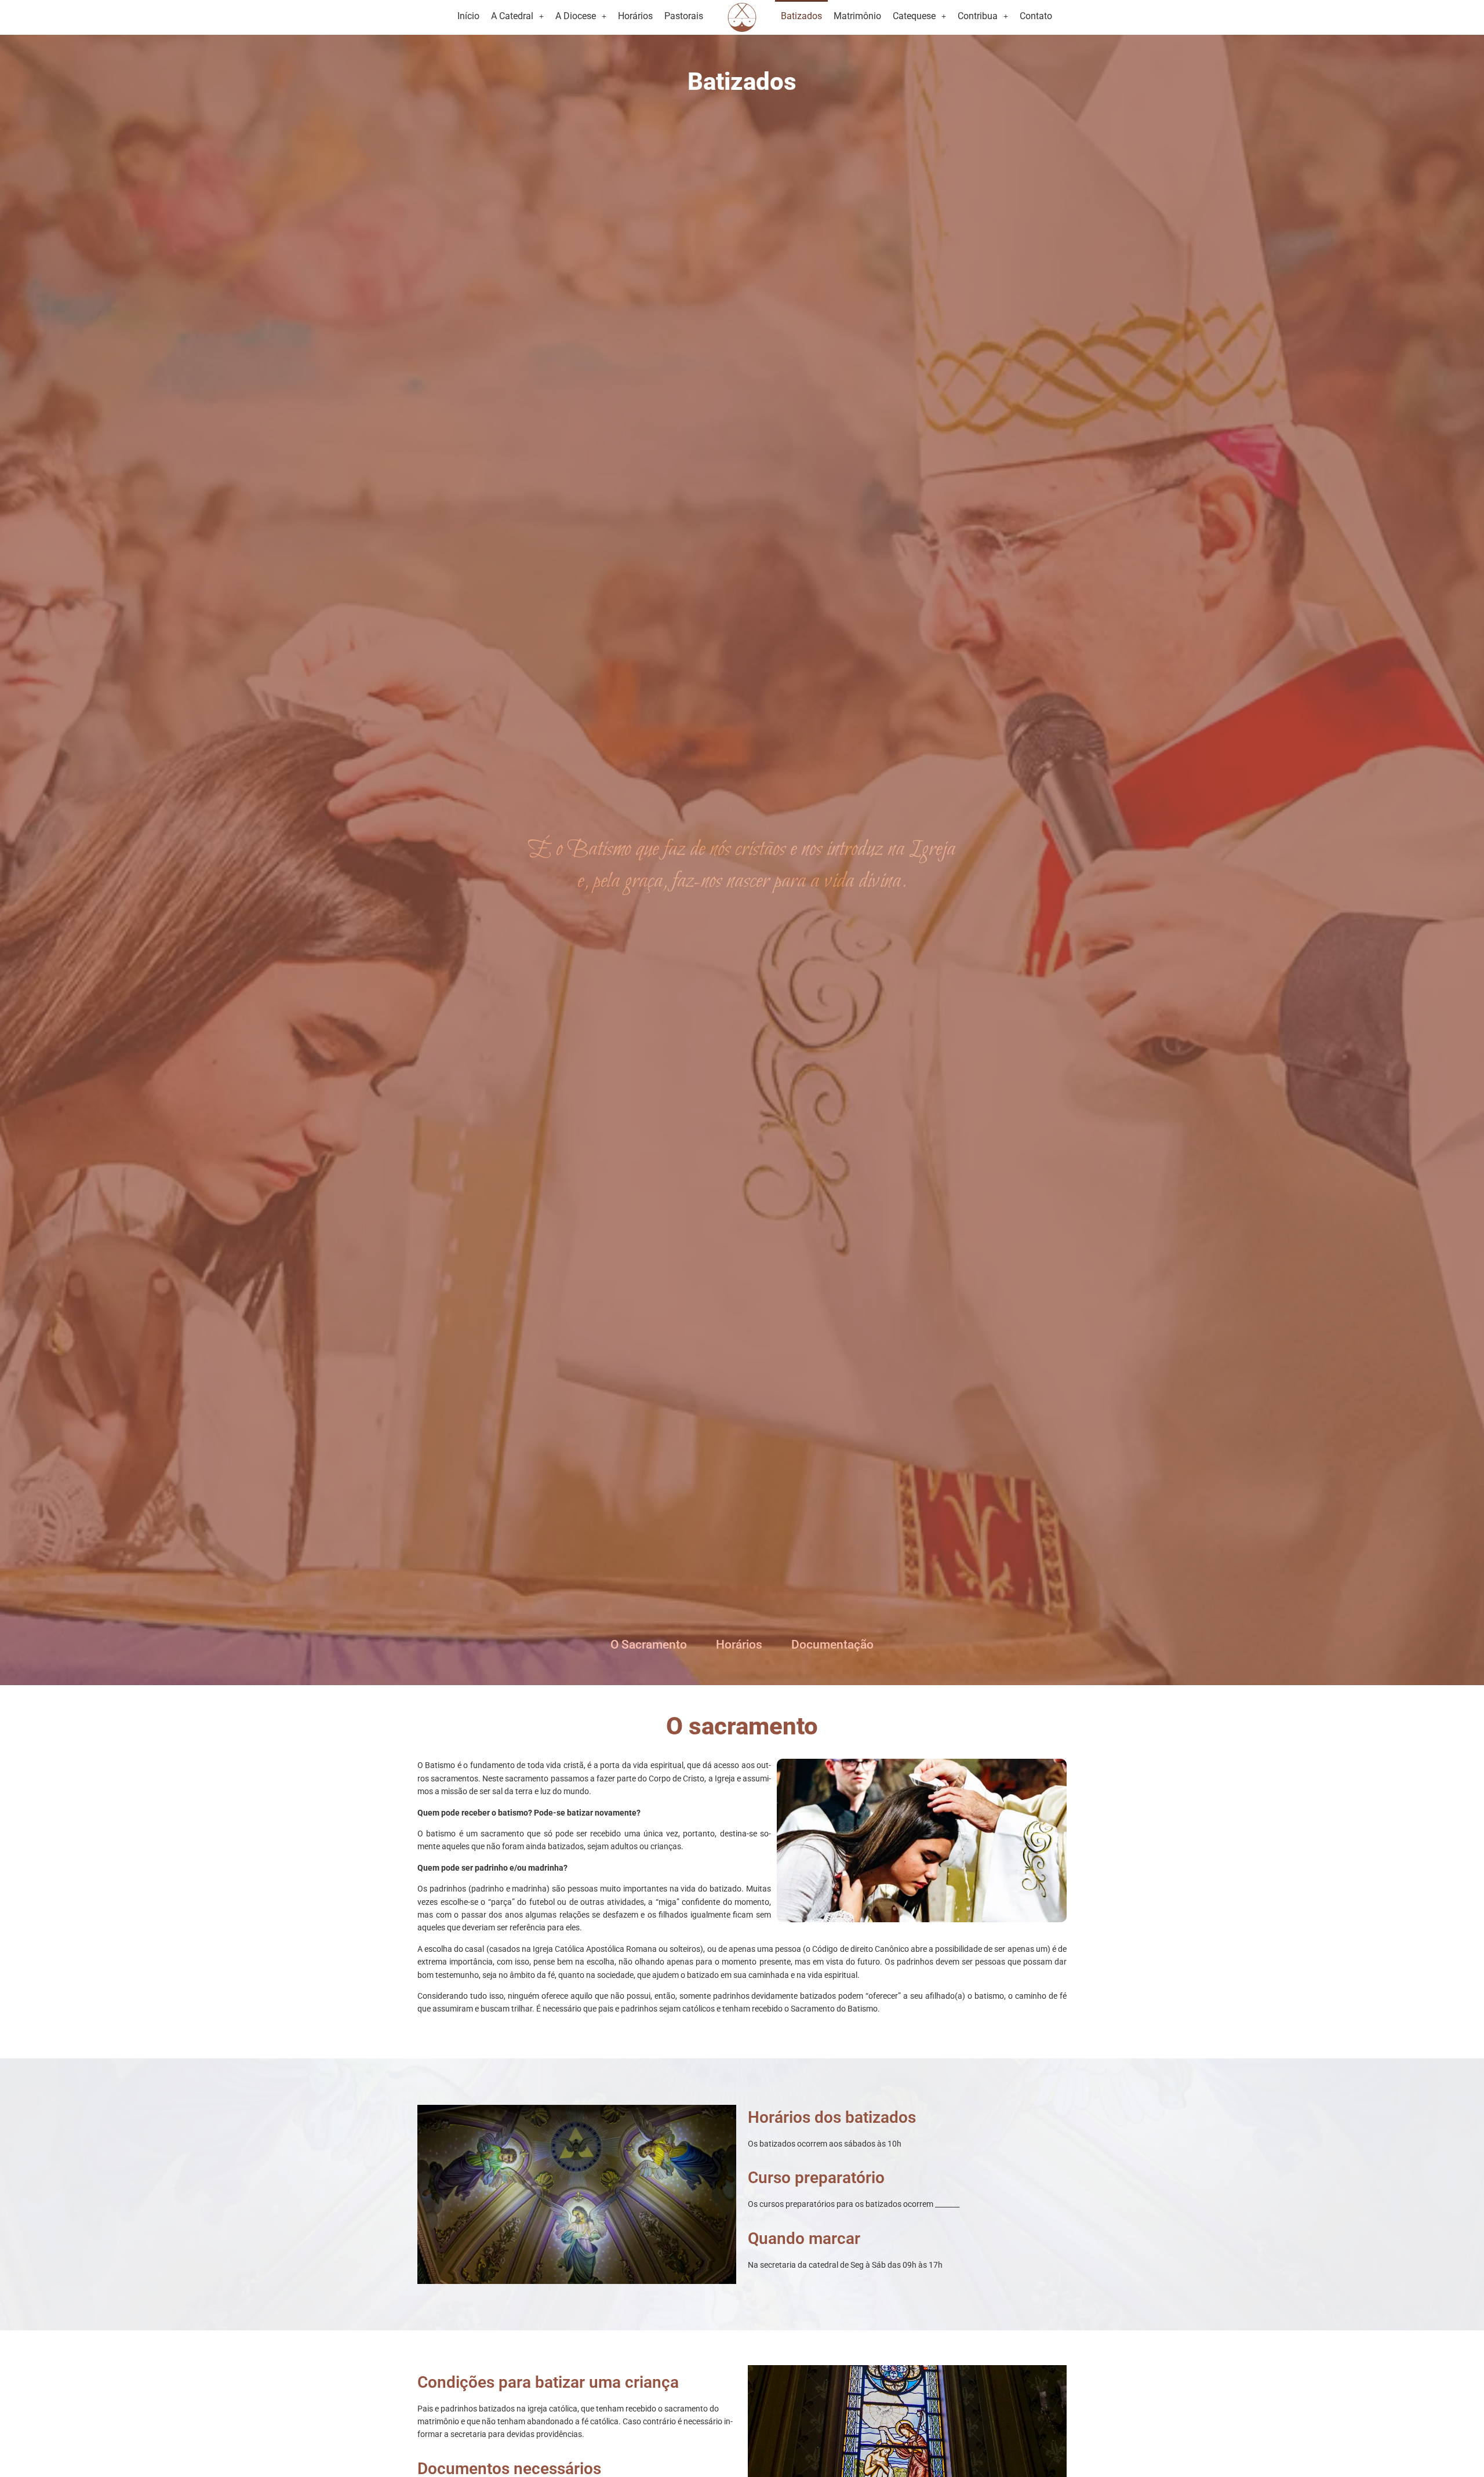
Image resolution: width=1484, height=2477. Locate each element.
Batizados (801, 16)
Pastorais (684, 16)
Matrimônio (857, 16)
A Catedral (512, 16)
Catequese (914, 16)
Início (468, 16)
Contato (1036, 16)
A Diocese (576, 16)
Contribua (978, 16)
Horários (635, 16)
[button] (517, 16)
